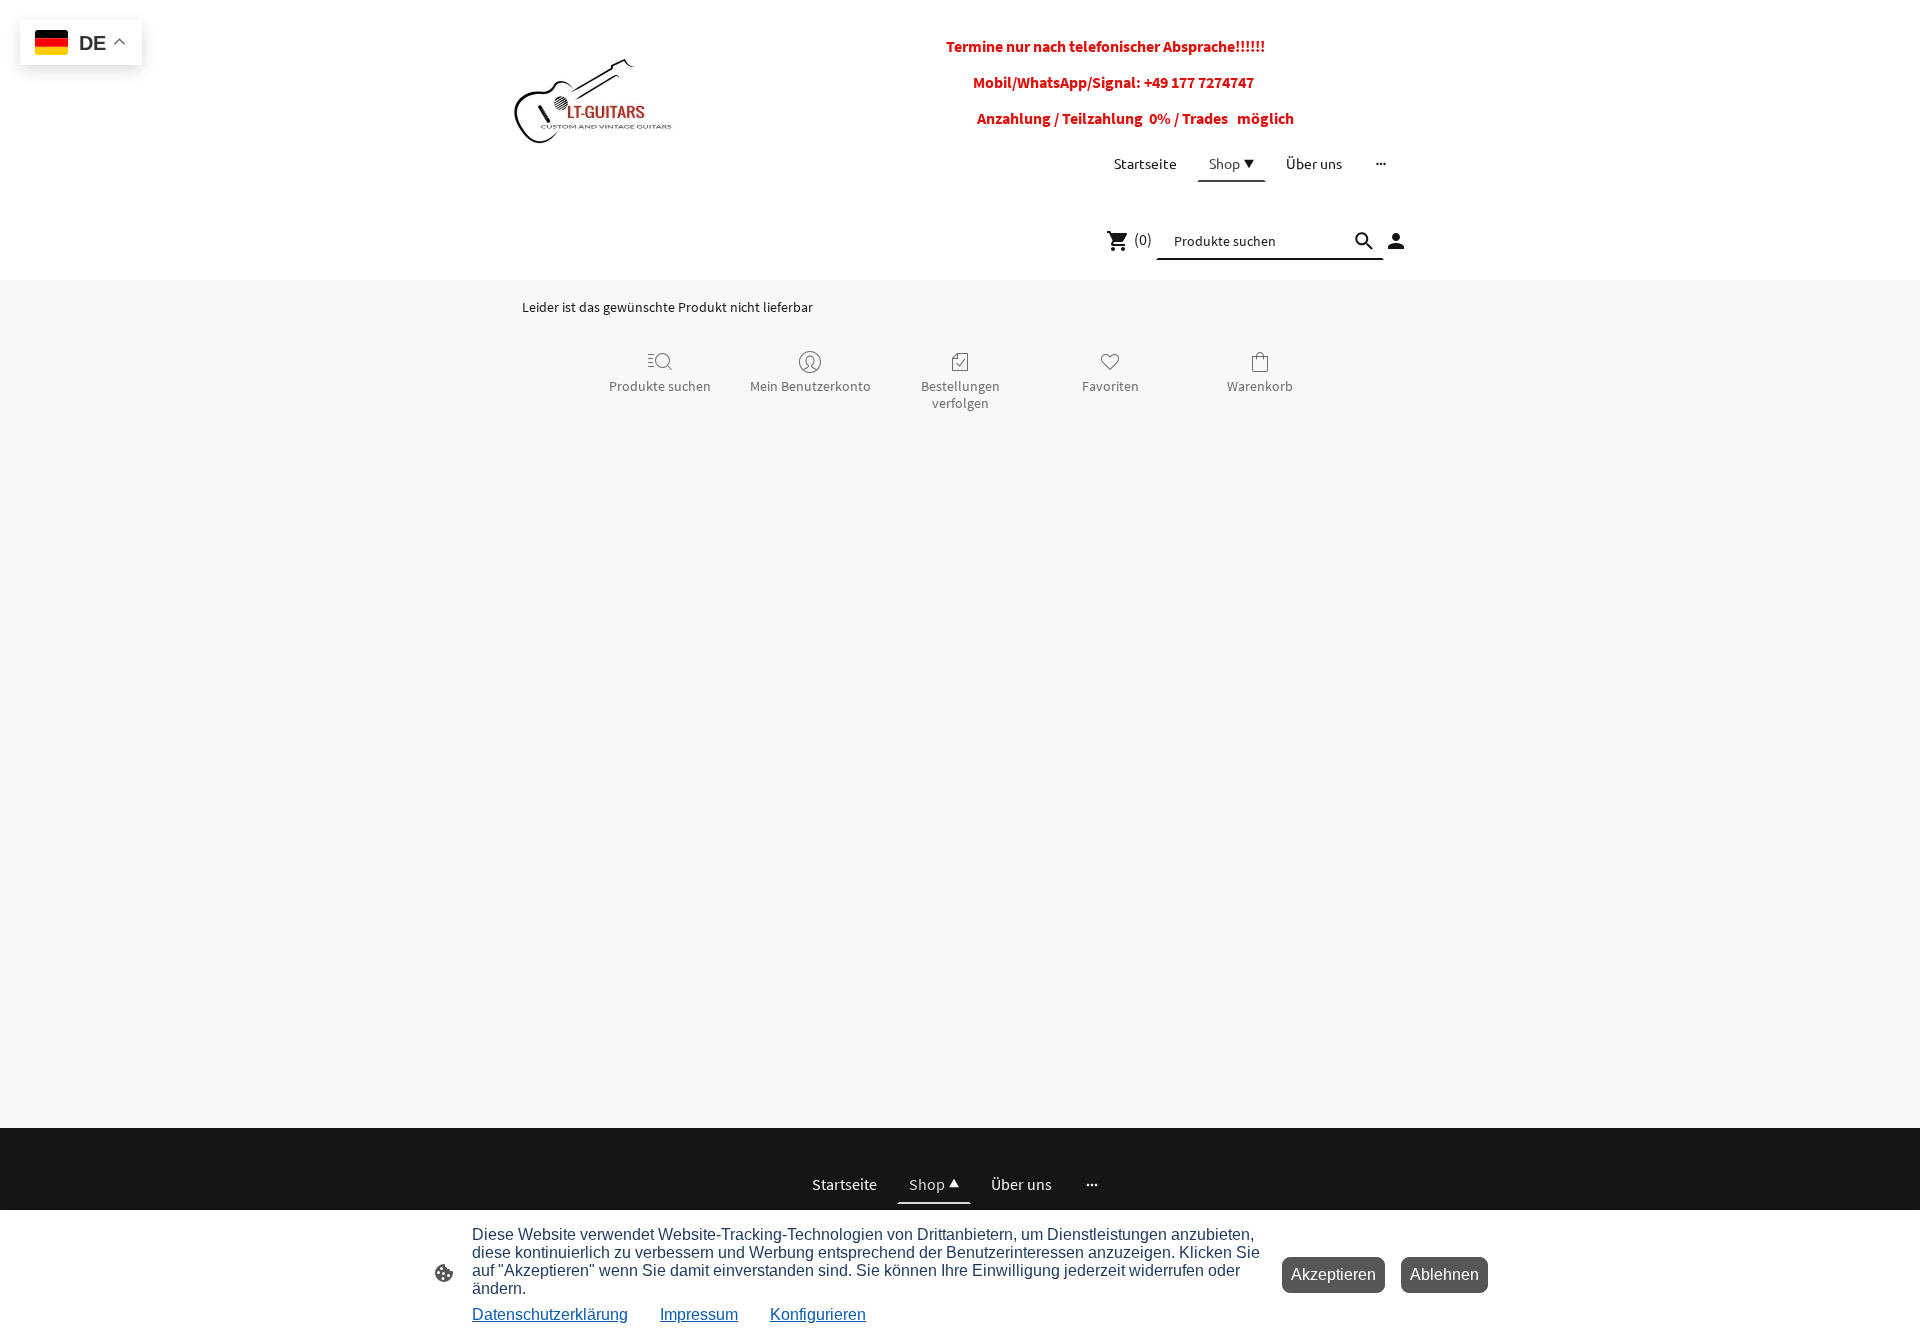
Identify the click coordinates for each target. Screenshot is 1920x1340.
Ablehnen (1444, 1274)
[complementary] (81, 44)
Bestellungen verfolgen (960, 394)
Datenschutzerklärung (550, 1314)
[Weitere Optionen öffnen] (1381, 163)
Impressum (699, 1314)
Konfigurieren (818, 1314)
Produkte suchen (660, 386)
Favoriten (1110, 386)
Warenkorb (1260, 386)
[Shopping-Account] (1396, 241)
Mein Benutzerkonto (810, 386)
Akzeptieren (1333, 1274)
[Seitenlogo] (593, 100)
